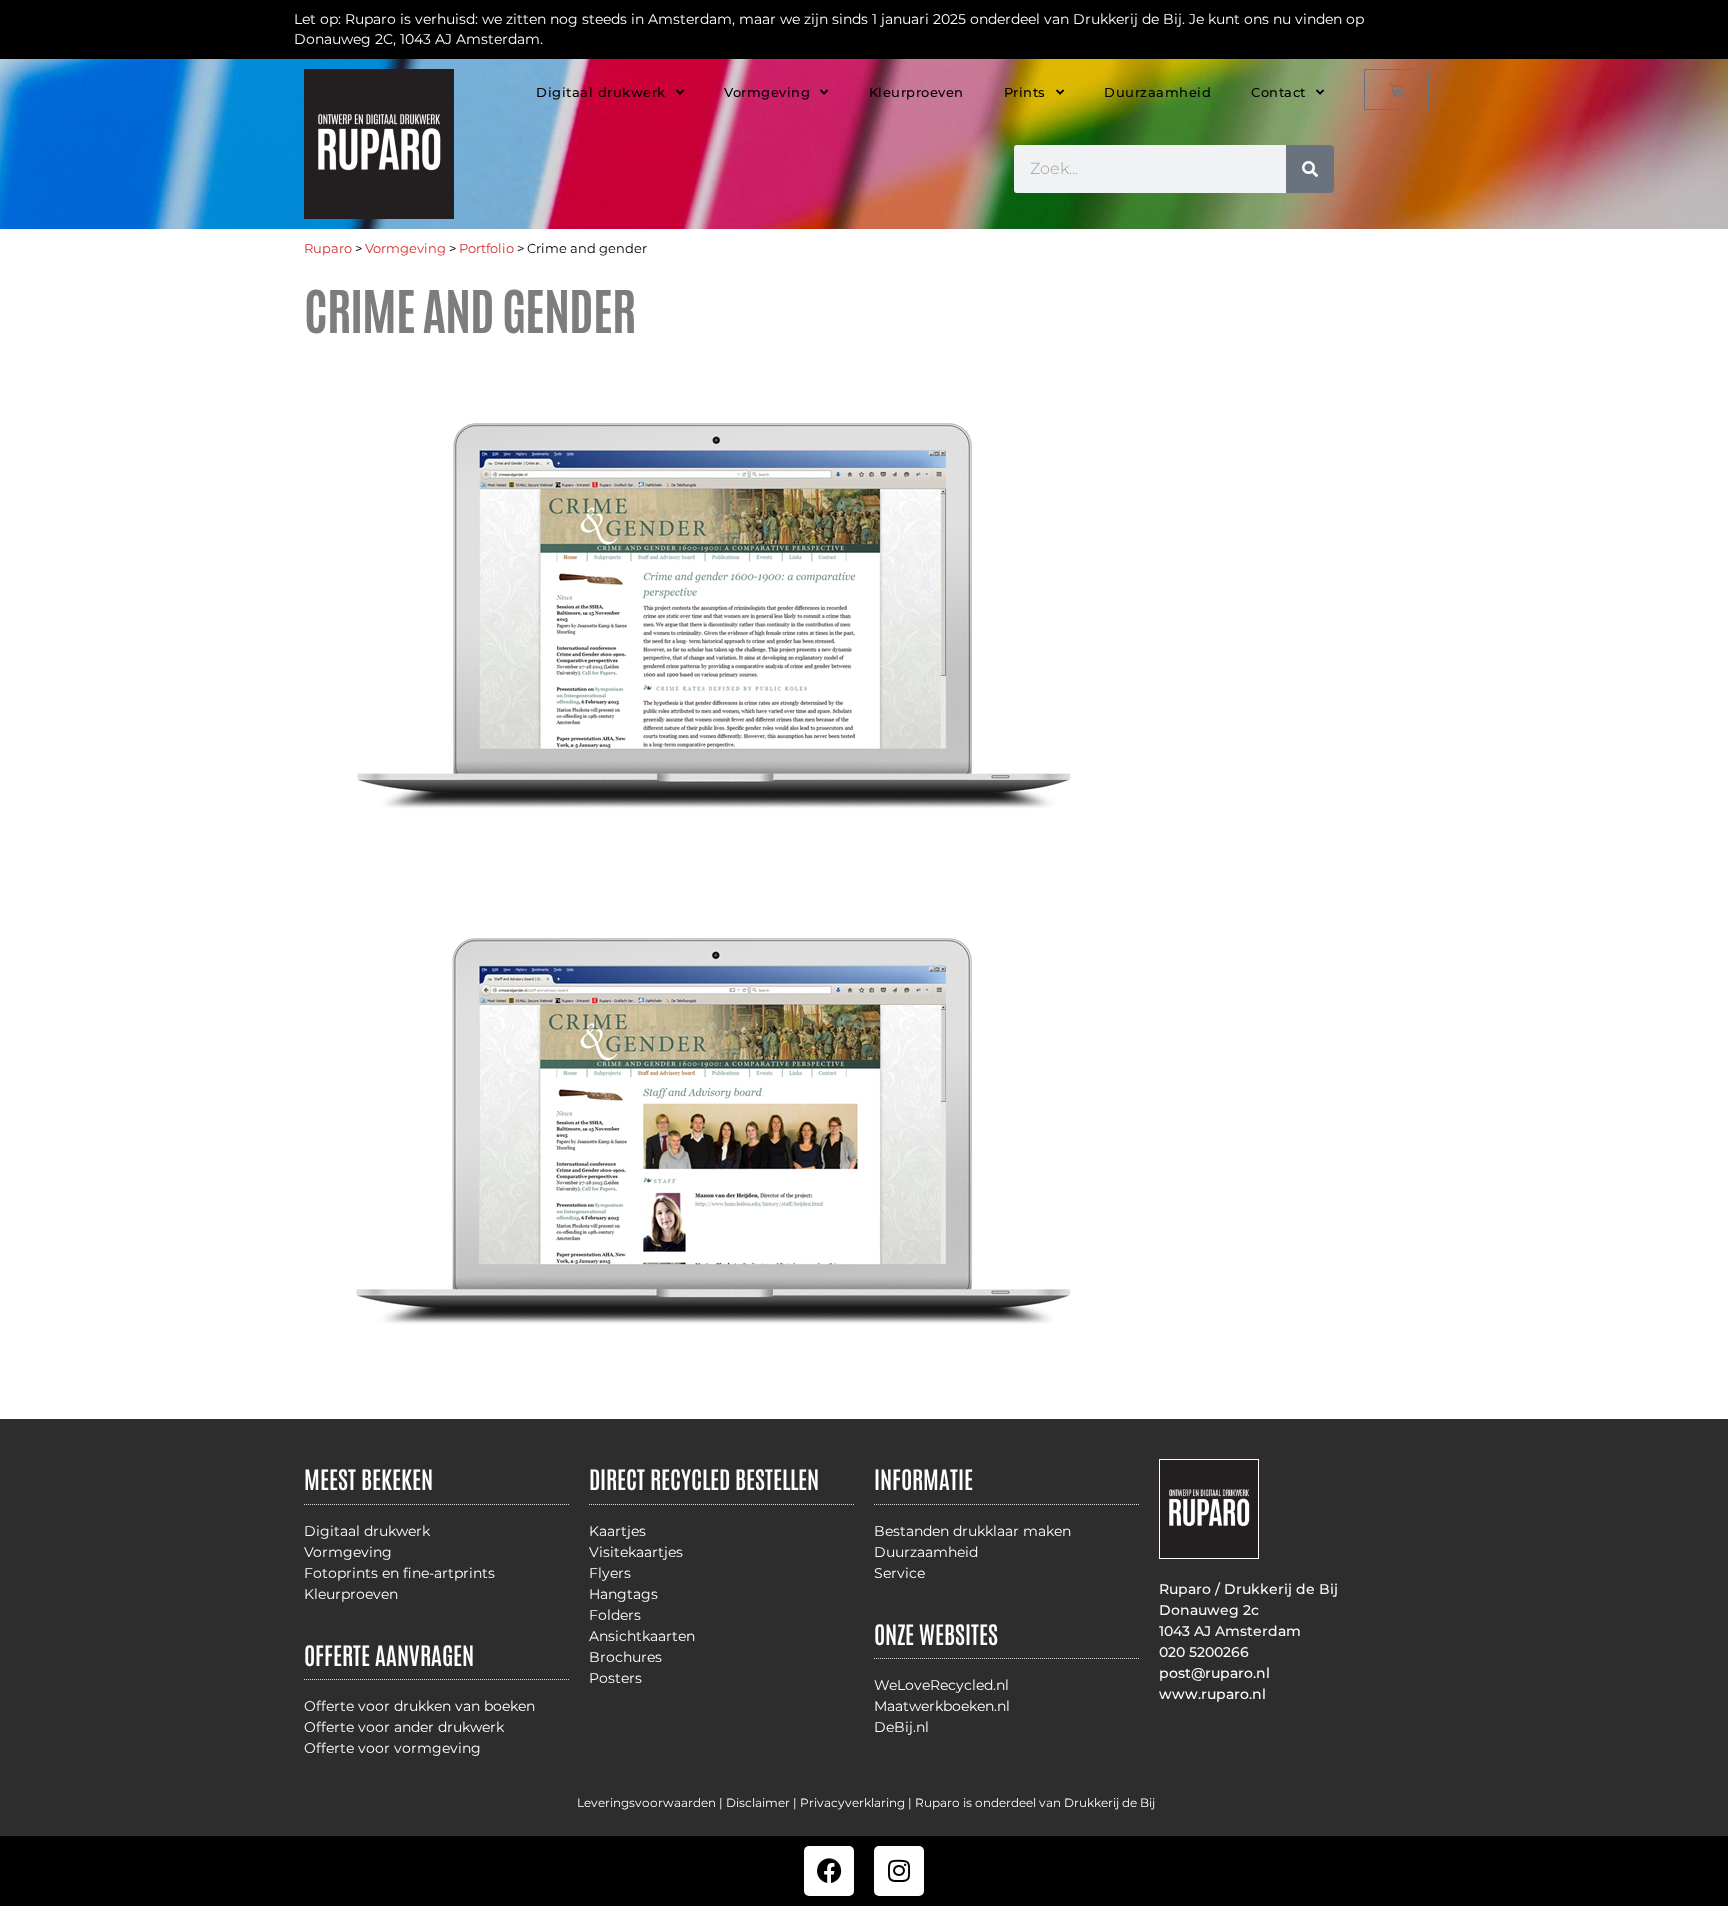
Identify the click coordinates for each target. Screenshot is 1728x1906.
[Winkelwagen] (1396, 89)
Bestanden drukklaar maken (972, 1531)
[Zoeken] (1310, 169)
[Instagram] (899, 1871)
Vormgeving (767, 92)
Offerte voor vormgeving (392, 1748)
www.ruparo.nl (1212, 1694)
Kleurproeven (916, 92)
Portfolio (486, 248)
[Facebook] (829, 1871)
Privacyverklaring (852, 1802)
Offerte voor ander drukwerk (404, 1727)
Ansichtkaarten (642, 1636)
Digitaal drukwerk (601, 92)
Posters (615, 1678)
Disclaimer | (763, 1802)
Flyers (610, 1573)
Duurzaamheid (1157, 92)
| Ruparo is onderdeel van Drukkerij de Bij (1030, 1802)
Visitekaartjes (636, 1552)
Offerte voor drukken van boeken (419, 1706)
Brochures (625, 1657)
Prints (1025, 92)
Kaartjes (617, 1531)
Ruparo (328, 248)
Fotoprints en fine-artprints (399, 1573)
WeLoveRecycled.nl (941, 1685)
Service (899, 1573)
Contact (1278, 92)
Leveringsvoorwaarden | (651, 1802)
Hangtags (623, 1594)
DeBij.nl (901, 1727)
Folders (615, 1615)
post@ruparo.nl (1214, 1673)
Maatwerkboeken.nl (942, 1706)
